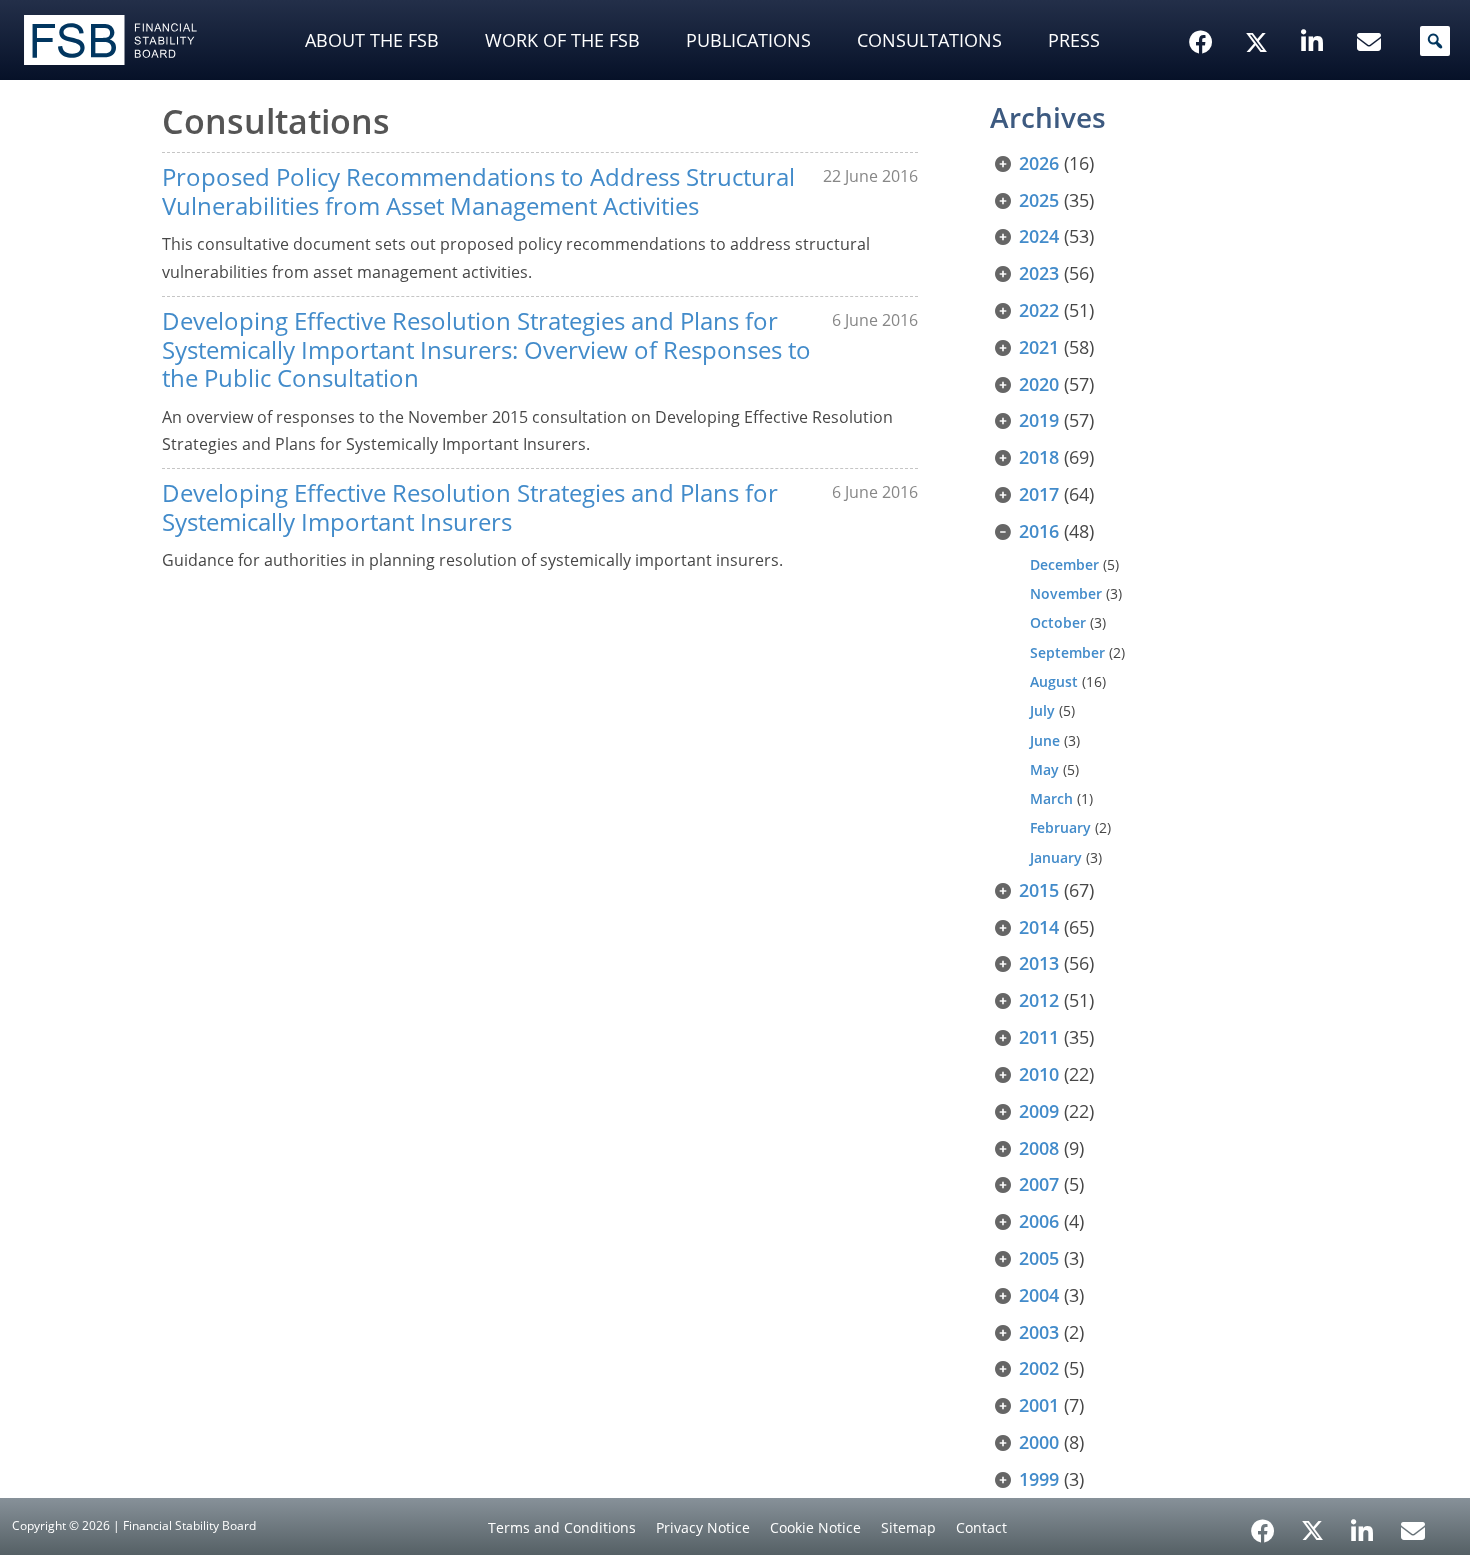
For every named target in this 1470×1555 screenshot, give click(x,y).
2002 (1039, 1368)
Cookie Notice (815, 1527)
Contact (981, 1527)
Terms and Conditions (562, 1527)
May (1044, 769)
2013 (1039, 963)
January (1056, 857)
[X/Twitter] (1259, 11)
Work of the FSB (562, 40)
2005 (1039, 1258)
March (1051, 798)
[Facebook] (1263, 1524)
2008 (1039, 1148)
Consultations (929, 40)
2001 (1039, 1405)
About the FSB (372, 40)
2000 (1039, 1442)
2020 (1039, 384)
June (1045, 740)
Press (1074, 40)
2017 (1039, 494)
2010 (1039, 1074)
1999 (1039, 1479)
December (1064, 564)
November (1066, 593)
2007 (1039, 1184)
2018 (1039, 457)
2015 (1039, 890)
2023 (1039, 273)
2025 (1039, 200)
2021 (1039, 347)
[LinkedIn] (1362, 1524)
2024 (1039, 236)
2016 (1039, 531)
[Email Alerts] (1413, 1529)
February (1060, 827)
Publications (748, 40)
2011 (1039, 1037)
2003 (1039, 1332)
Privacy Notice (703, 1527)
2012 (1039, 1000)
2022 (1039, 310)
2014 (1039, 927)
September (1067, 652)
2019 (1039, 420)
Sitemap (908, 1527)
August (1054, 681)
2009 (1039, 1111)
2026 (1039, 163)
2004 (1039, 1295)
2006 (1039, 1221)
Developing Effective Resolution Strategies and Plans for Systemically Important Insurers (470, 507)
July (1042, 710)
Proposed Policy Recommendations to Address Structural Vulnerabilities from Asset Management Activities (478, 191)
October (1058, 622)
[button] (1435, 41)
